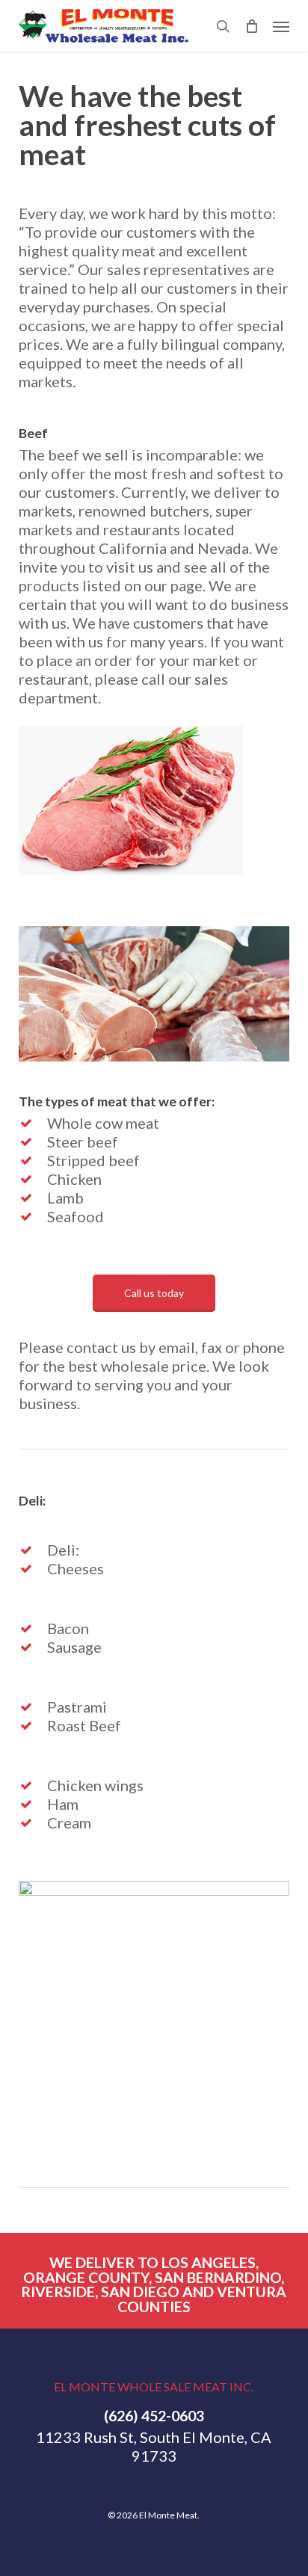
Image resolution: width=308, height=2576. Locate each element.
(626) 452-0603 (154, 2416)
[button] (281, 26)
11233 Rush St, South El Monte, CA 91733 (154, 2446)
